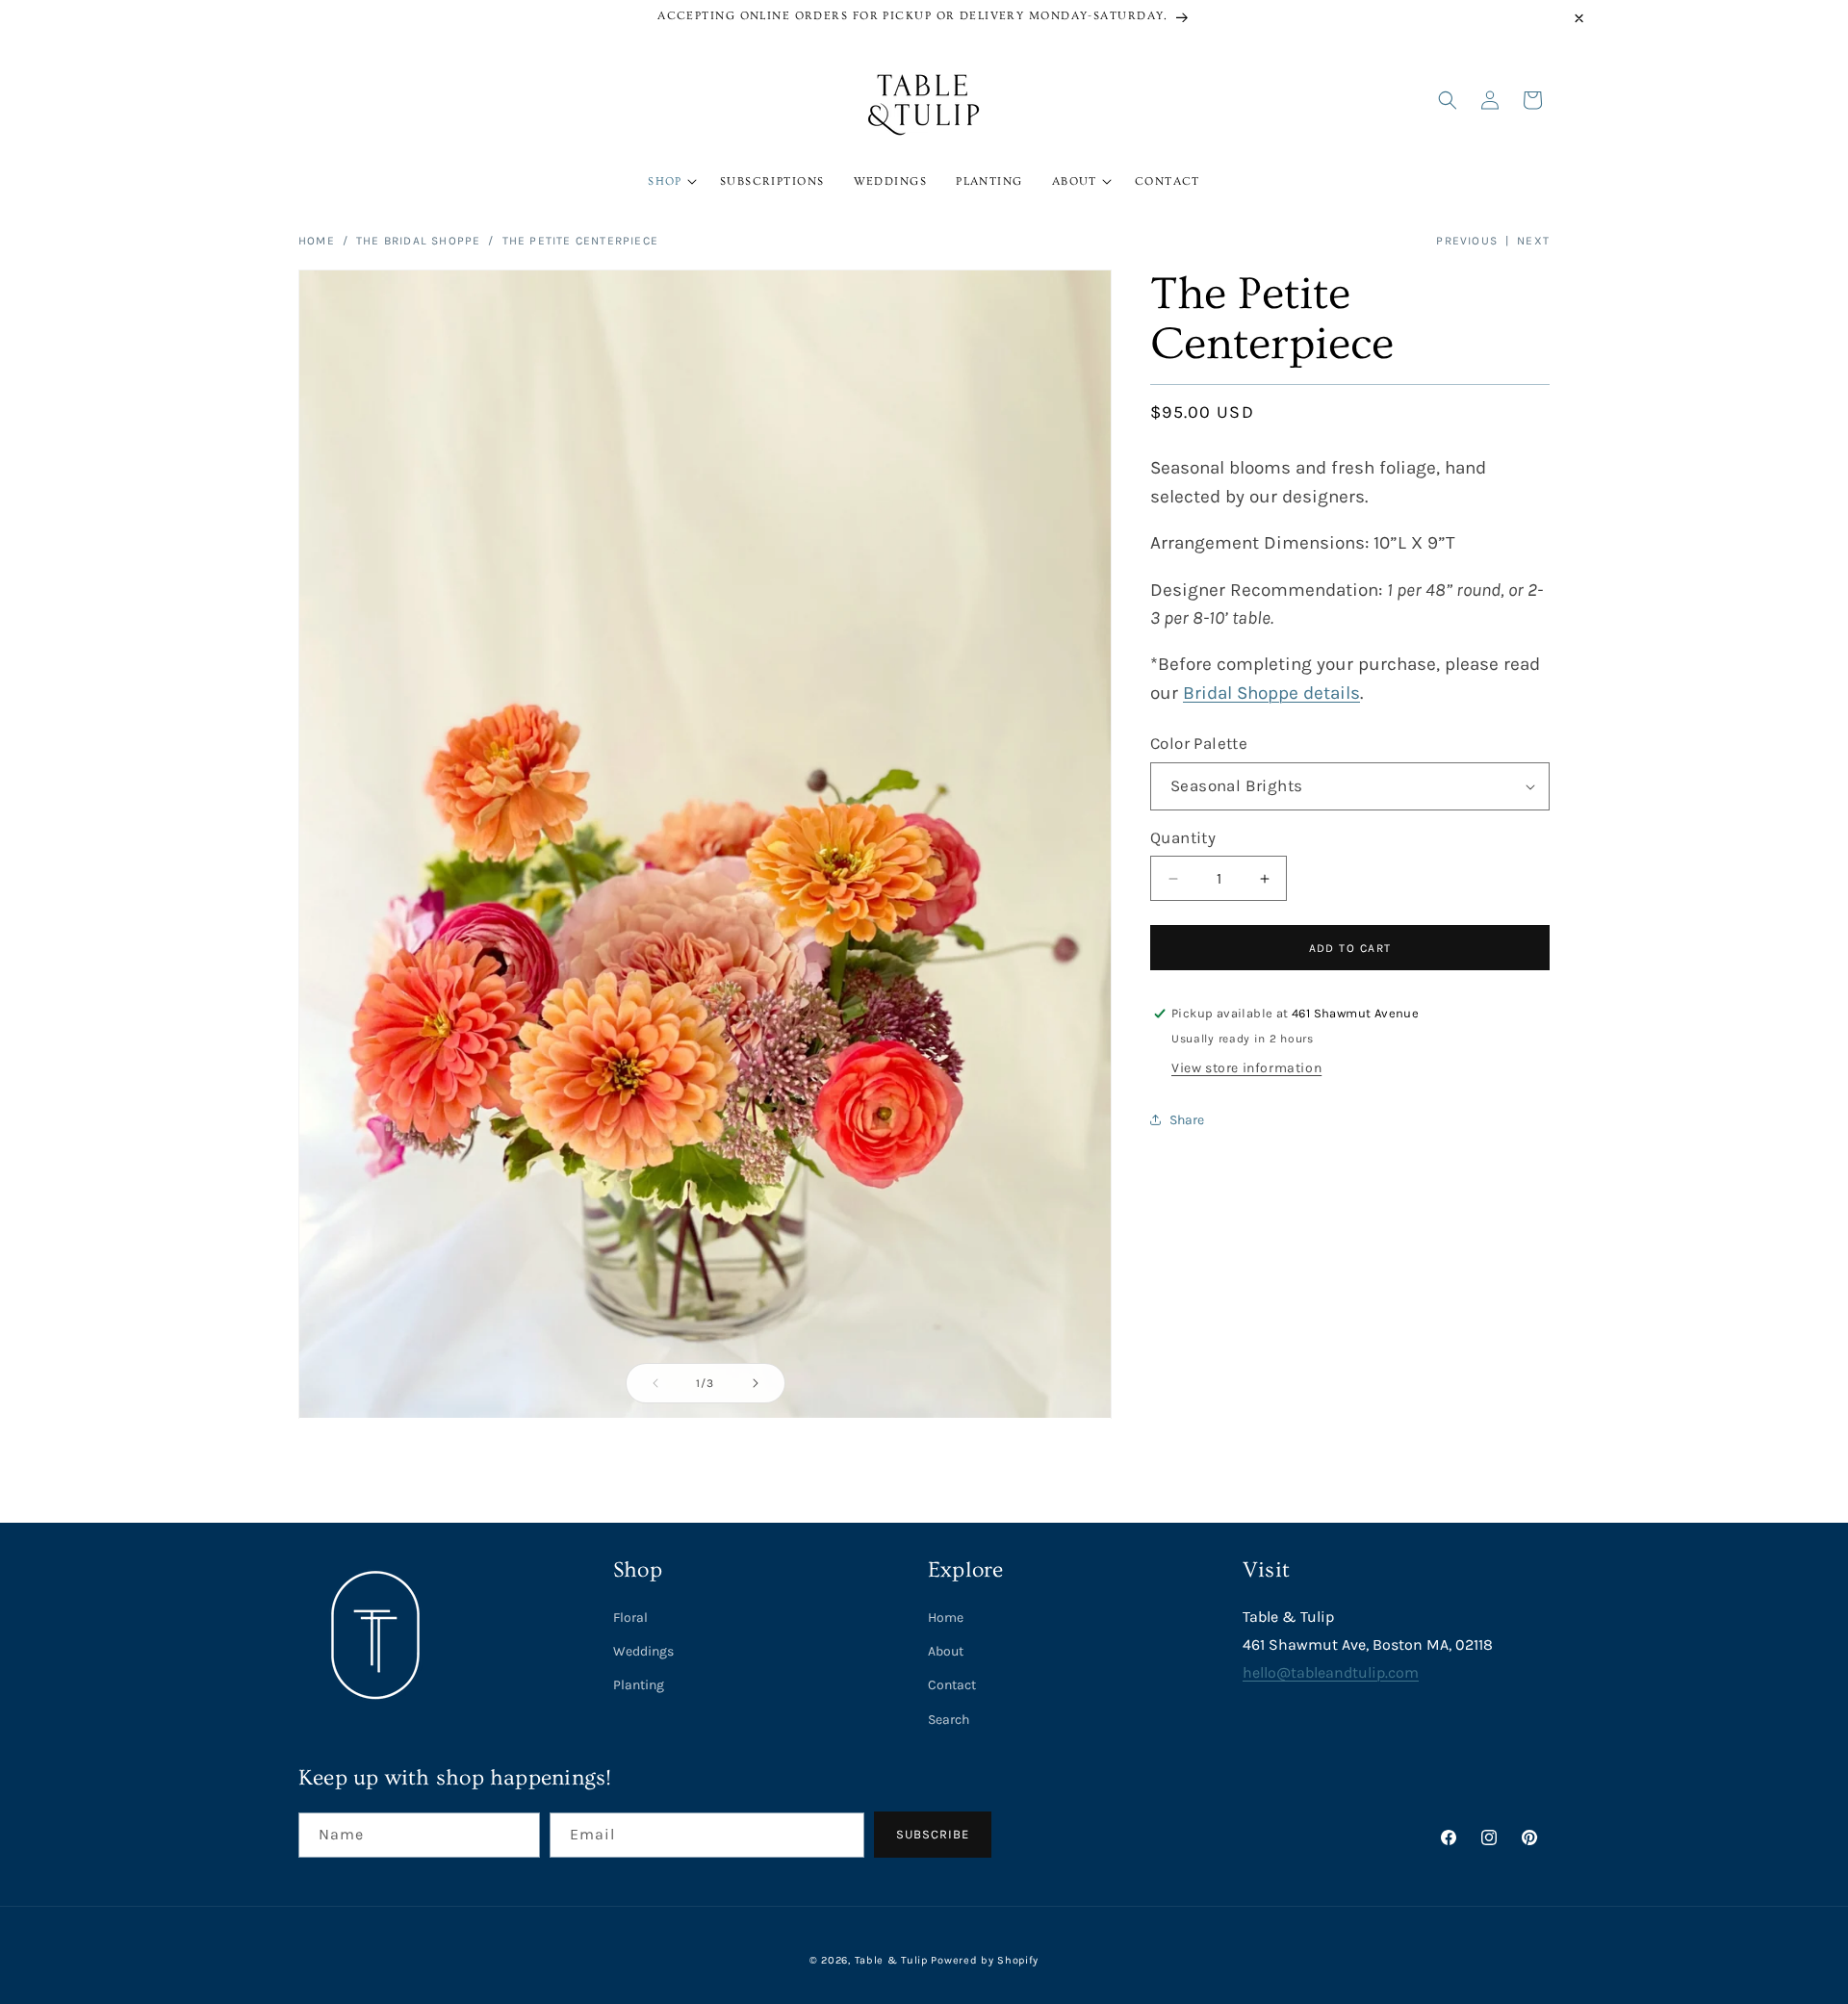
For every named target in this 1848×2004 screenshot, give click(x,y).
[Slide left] (655, 1383)
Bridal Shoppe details (1271, 693)
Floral (630, 1618)
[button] (669, 182)
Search (949, 1720)
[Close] (1579, 18)
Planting (639, 1685)
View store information (1246, 1068)
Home (317, 241)
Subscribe (933, 1834)
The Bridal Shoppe (418, 241)
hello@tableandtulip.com (1331, 1672)
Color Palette (1199, 743)
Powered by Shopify (985, 1960)
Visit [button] (1266, 1570)
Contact (952, 1685)
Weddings (643, 1651)
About (946, 1651)
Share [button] (1187, 1120)
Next (1533, 241)
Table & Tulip (891, 1960)
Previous (1467, 241)
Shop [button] (638, 1570)
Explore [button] (966, 1570)
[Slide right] (756, 1383)
